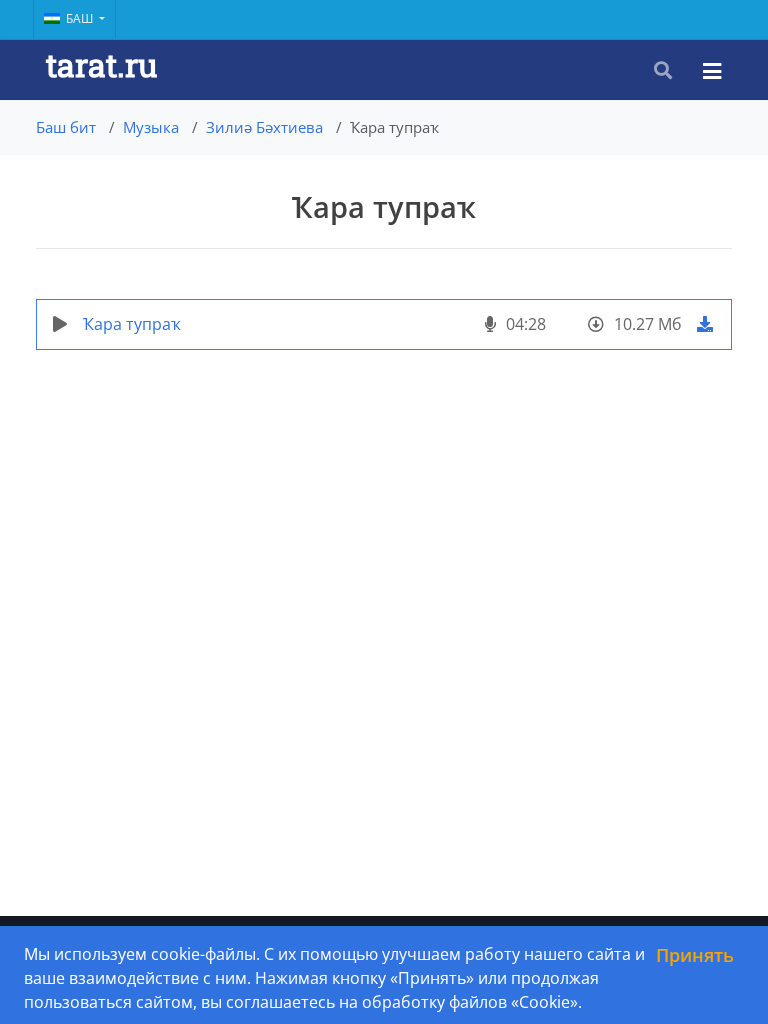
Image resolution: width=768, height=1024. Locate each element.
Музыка (151, 127)
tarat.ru (101, 64)
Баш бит (66, 127)
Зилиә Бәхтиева (264, 127)
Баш (81, 18)
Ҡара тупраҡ (132, 324)
